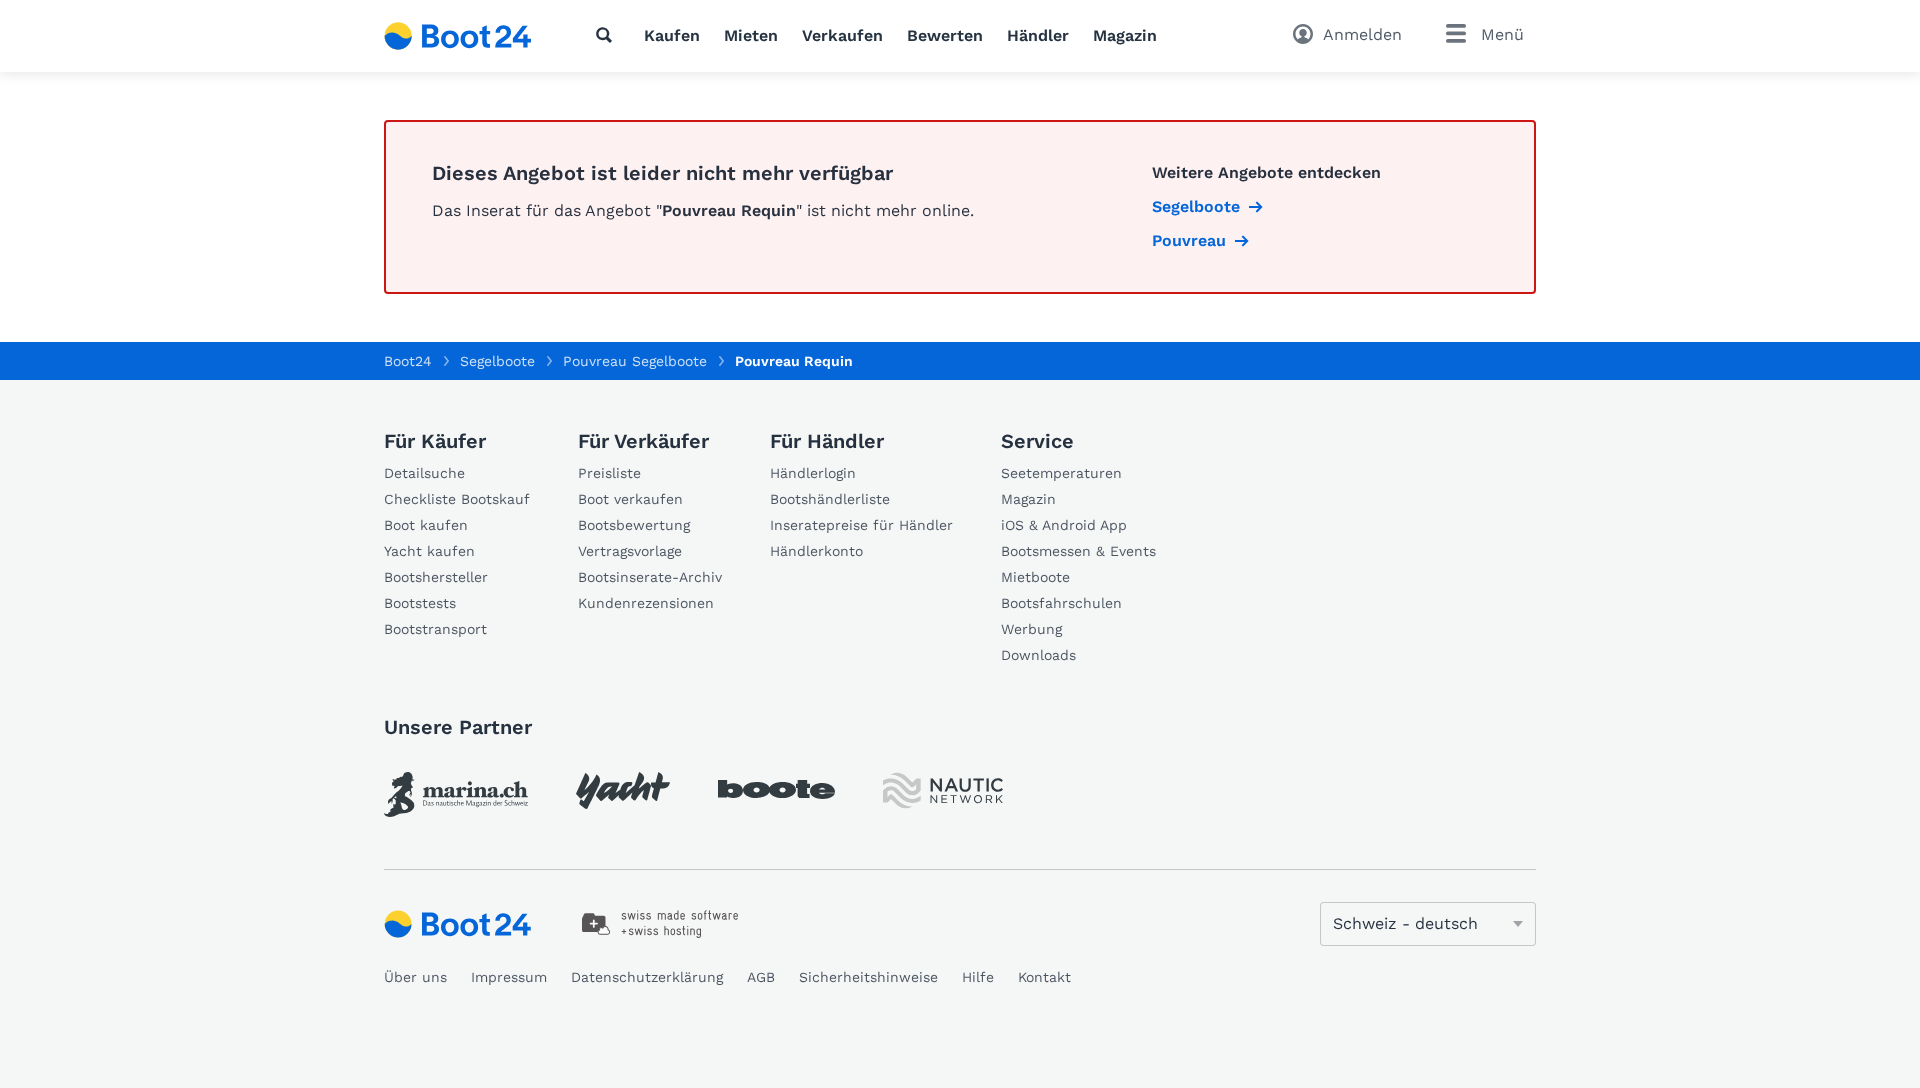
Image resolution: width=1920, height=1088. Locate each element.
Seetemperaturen (1061, 473)
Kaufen (672, 35)
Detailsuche (424, 473)
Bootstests (420, 603)
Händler (1038, 35)
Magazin (1125, 35)
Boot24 (408, 361)
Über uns (415, 977)
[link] (456, 794)
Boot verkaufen (630, 499)
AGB (761, 977)
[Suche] (608, 35)
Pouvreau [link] (1189, 240)
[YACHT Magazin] (623, 790)
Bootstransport (435, 629)
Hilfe (978, 977)
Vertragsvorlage (630, 551)
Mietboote (1035, 577)
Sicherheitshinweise (868, 977)
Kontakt (1044, 977)
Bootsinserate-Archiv (650, 577)
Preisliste (609, 473)
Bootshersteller (436, 577)
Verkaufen (842, 35)
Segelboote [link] (1196, 206)
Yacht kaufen (429, 551)
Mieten (751, 35)
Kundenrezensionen (646, 603)
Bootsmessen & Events (1078, 551)
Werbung (1031, 629)
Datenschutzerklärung (647, 977)
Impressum (509, 977)
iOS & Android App (1064, 525)
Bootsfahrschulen (1061, 603)
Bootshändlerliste (830, 499)
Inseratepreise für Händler (861, 525)
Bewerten (945, 35)
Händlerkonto (816, 551)
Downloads (1038, 655)
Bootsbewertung (634, 525)
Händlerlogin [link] (813, 473)
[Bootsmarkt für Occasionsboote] (458, 36)
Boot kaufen (426, 525)
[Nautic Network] (943, 790)
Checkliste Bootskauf (457, 499)
